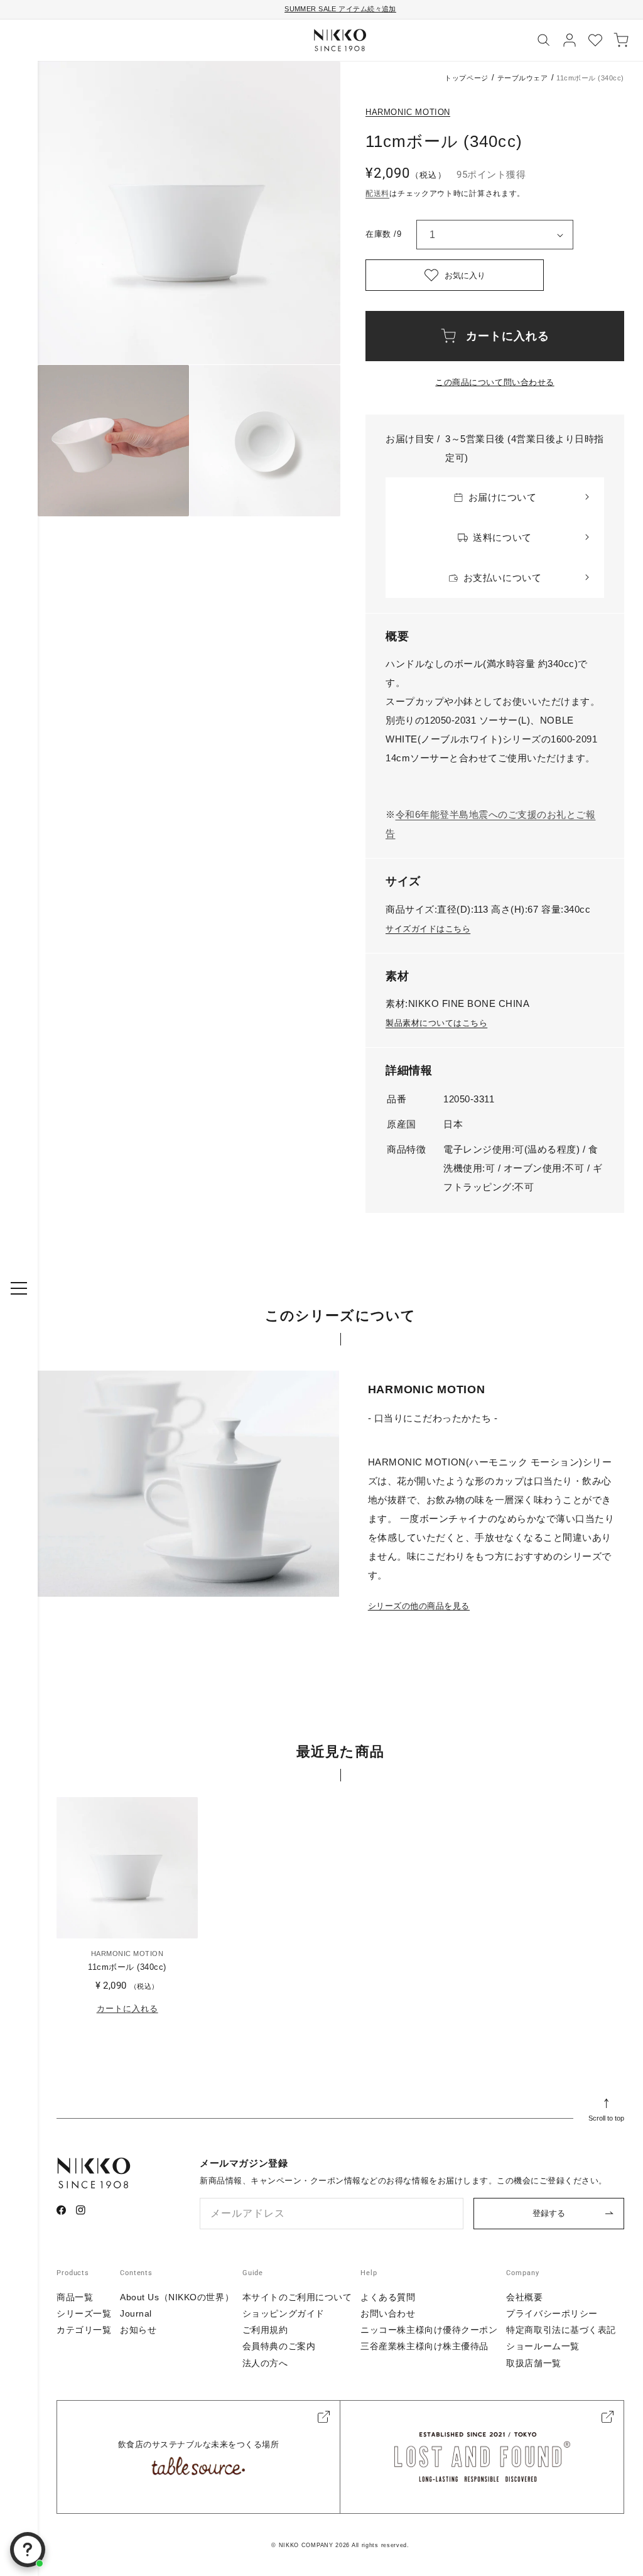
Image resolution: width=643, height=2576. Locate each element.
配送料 (377, 193)
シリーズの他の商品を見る (419, 1606)
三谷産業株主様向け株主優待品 (424, 2346)
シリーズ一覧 (84, 2313)
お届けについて (503, 497)
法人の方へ (265, 2363)
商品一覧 (75, 2297)
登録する (549, 2213)
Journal (136, 2313)
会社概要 (524, 2297)
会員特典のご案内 (279, 2346)
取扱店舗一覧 (533, 2363)
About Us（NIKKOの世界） (177, 2297)
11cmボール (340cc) (127, 1967)
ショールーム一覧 (543, 2346)
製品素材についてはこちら (436, 1023)
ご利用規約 (265, 2330)
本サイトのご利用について (297, 2297)
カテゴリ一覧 (84, 2330)
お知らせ (138, 2330)
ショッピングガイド (284, 2313)
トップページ (466, 78)
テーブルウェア (523, 78)
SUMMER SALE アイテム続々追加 (340, 9)
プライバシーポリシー (552, 2313)
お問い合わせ (388, 2313)
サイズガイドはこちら (428, 929)
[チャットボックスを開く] (28, 2550)
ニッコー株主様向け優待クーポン (429, 2330)
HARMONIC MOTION (408, 112)
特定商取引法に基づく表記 (561, 2330)
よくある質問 (388, 2297)
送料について (502, 537)
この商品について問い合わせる (494, 382)
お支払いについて (502, 578)
